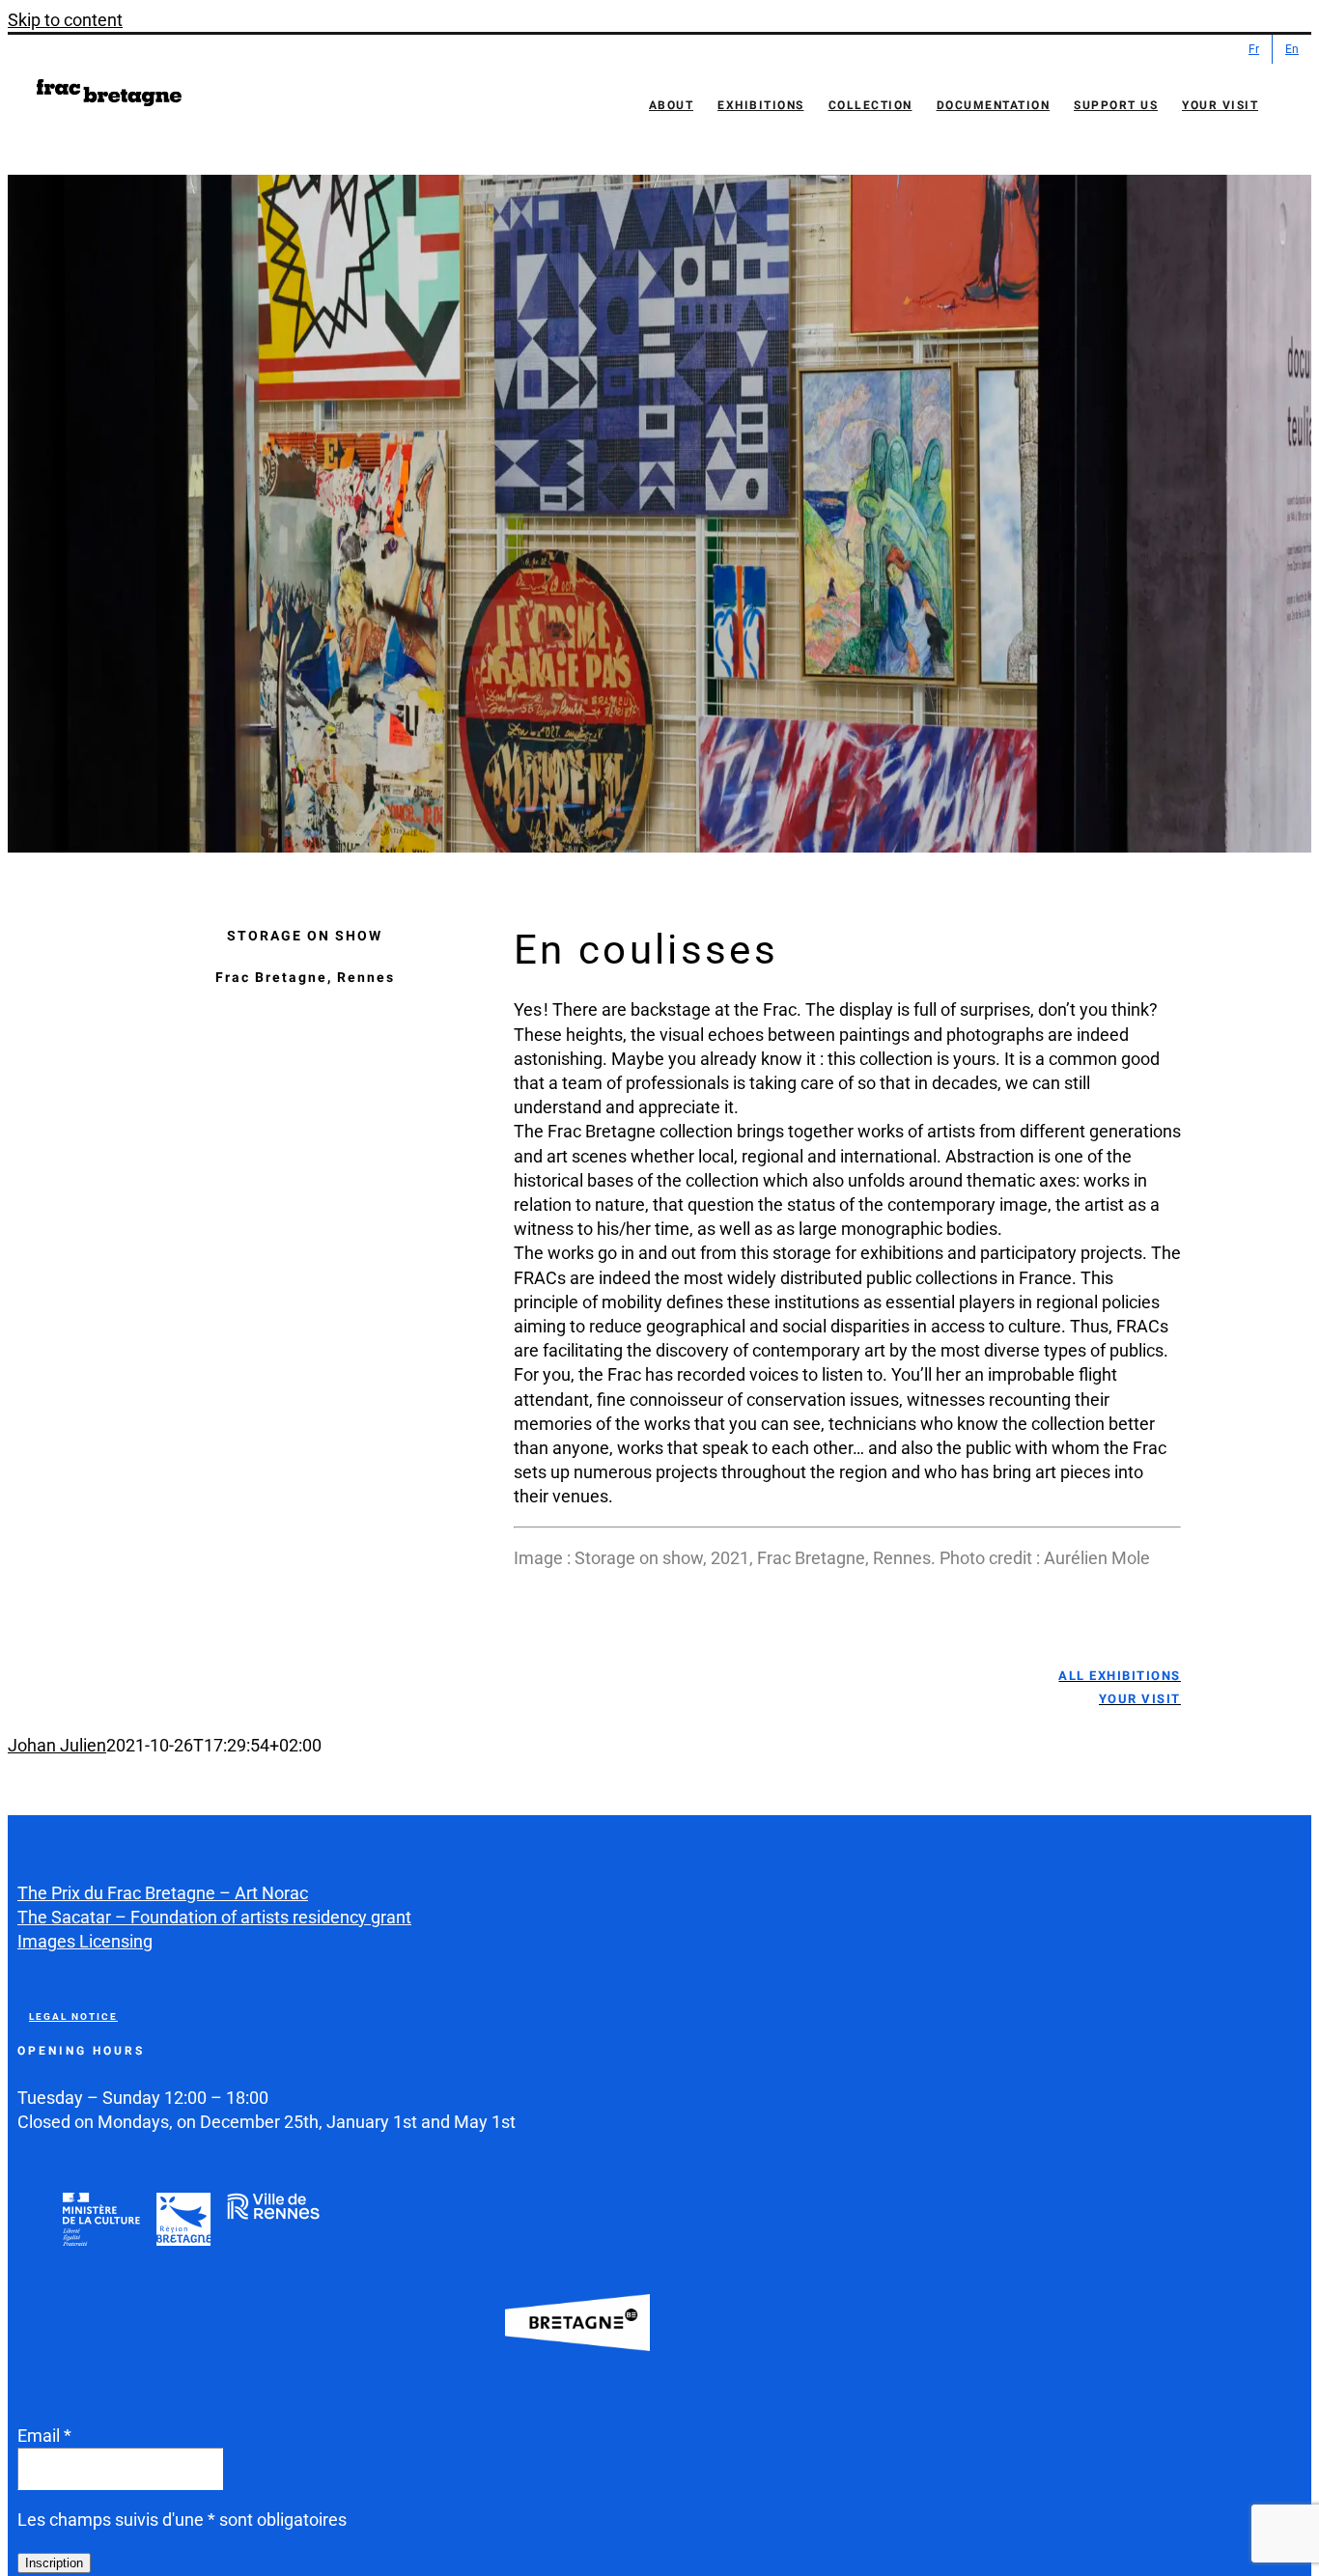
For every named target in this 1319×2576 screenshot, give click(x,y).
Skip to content (65, 20)
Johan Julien (57, 1745)
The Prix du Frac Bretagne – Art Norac (163, 1893)
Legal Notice (73, 2016)
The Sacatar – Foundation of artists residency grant (214, 1917)
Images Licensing (85, 1941)
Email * (44, 2436)
